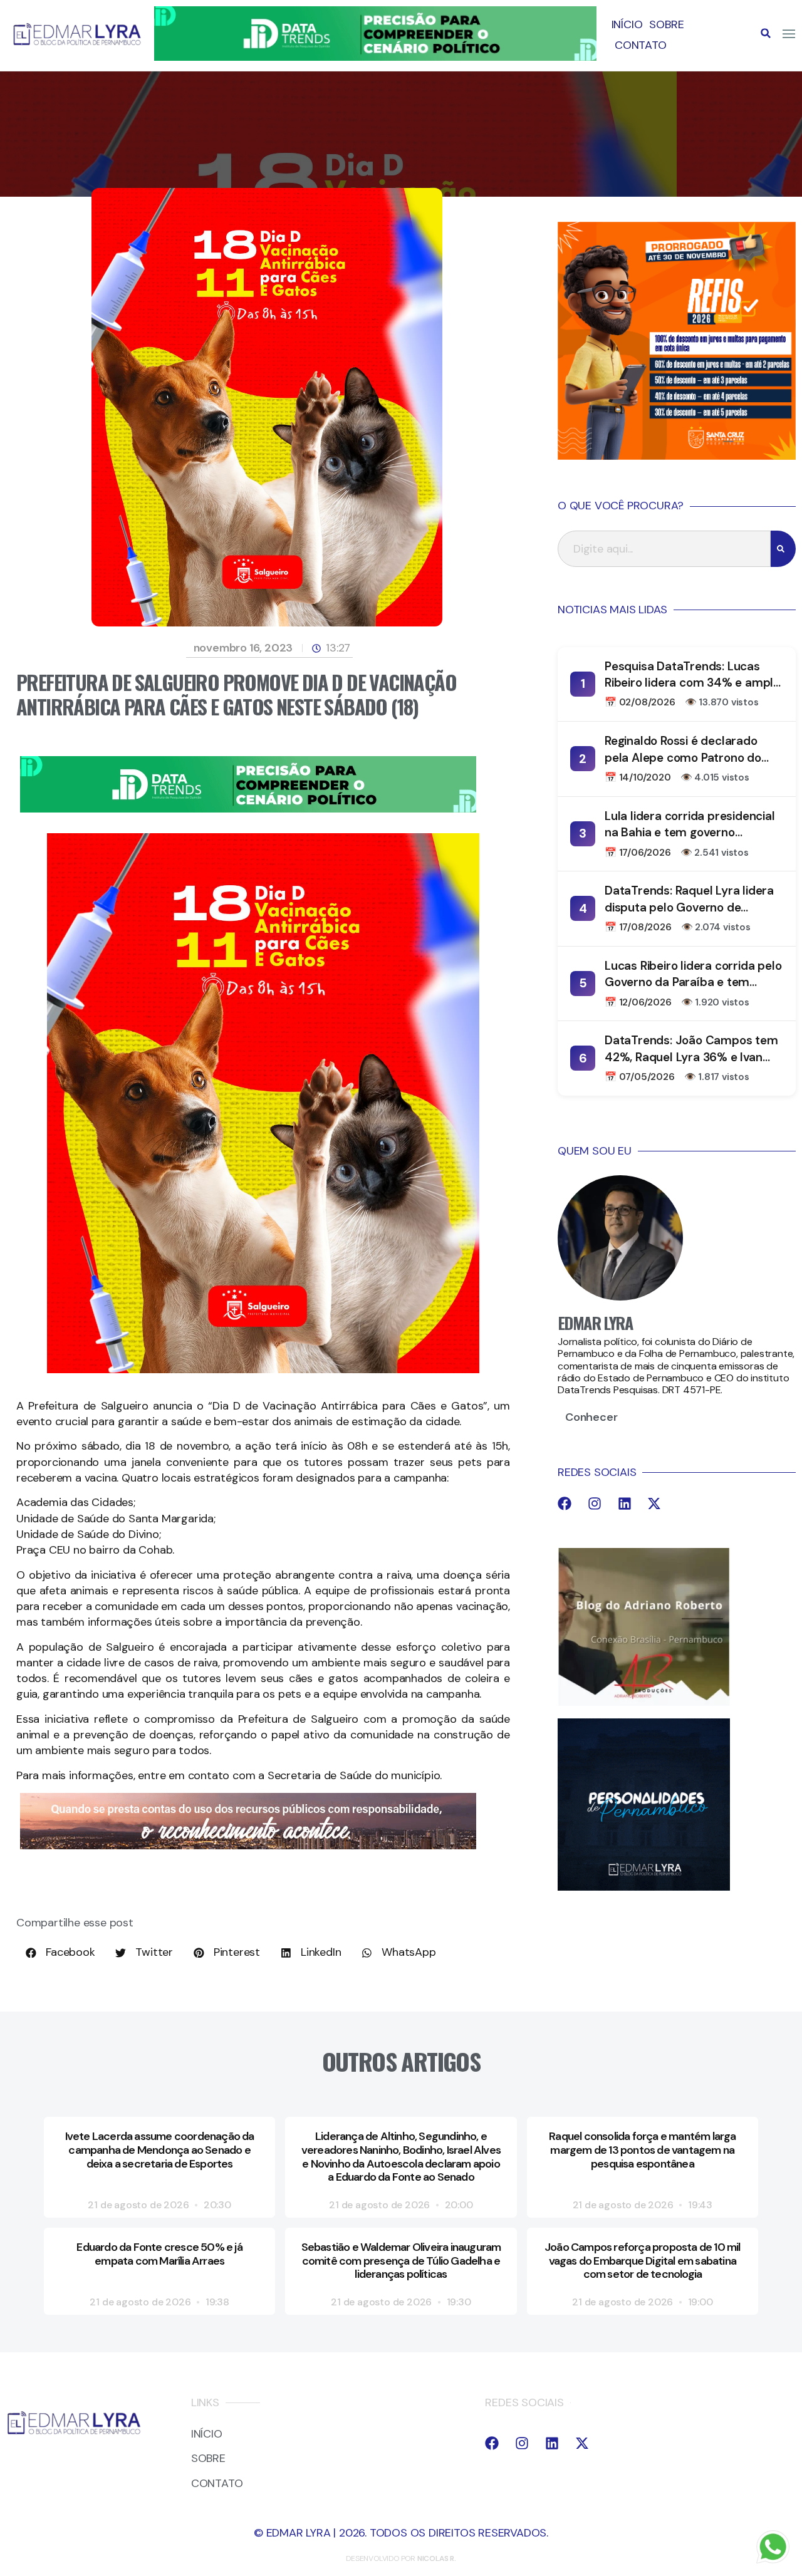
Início (627, 24)
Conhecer (591, 1417)
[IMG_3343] (248, 1846)
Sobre (666, 24)
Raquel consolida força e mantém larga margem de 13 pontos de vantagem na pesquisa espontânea (642, 2150)
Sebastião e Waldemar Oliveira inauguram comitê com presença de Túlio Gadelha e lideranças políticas (401, 2261)
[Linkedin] (625, 1504)
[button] (766, 33)
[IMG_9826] (375, 57)
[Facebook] (565, 1504)
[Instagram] (595, 1504)
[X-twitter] (654, 1504)
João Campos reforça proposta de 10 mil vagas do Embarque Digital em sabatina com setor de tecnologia (643, 2261)
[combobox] (664, 549)
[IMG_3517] (677, 456)
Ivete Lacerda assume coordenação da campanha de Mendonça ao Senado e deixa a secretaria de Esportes (160, 2150)
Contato (641, 45)
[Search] (783, 549)
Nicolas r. (437, 2558)
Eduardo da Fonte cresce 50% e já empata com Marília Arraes (159, 2254)
